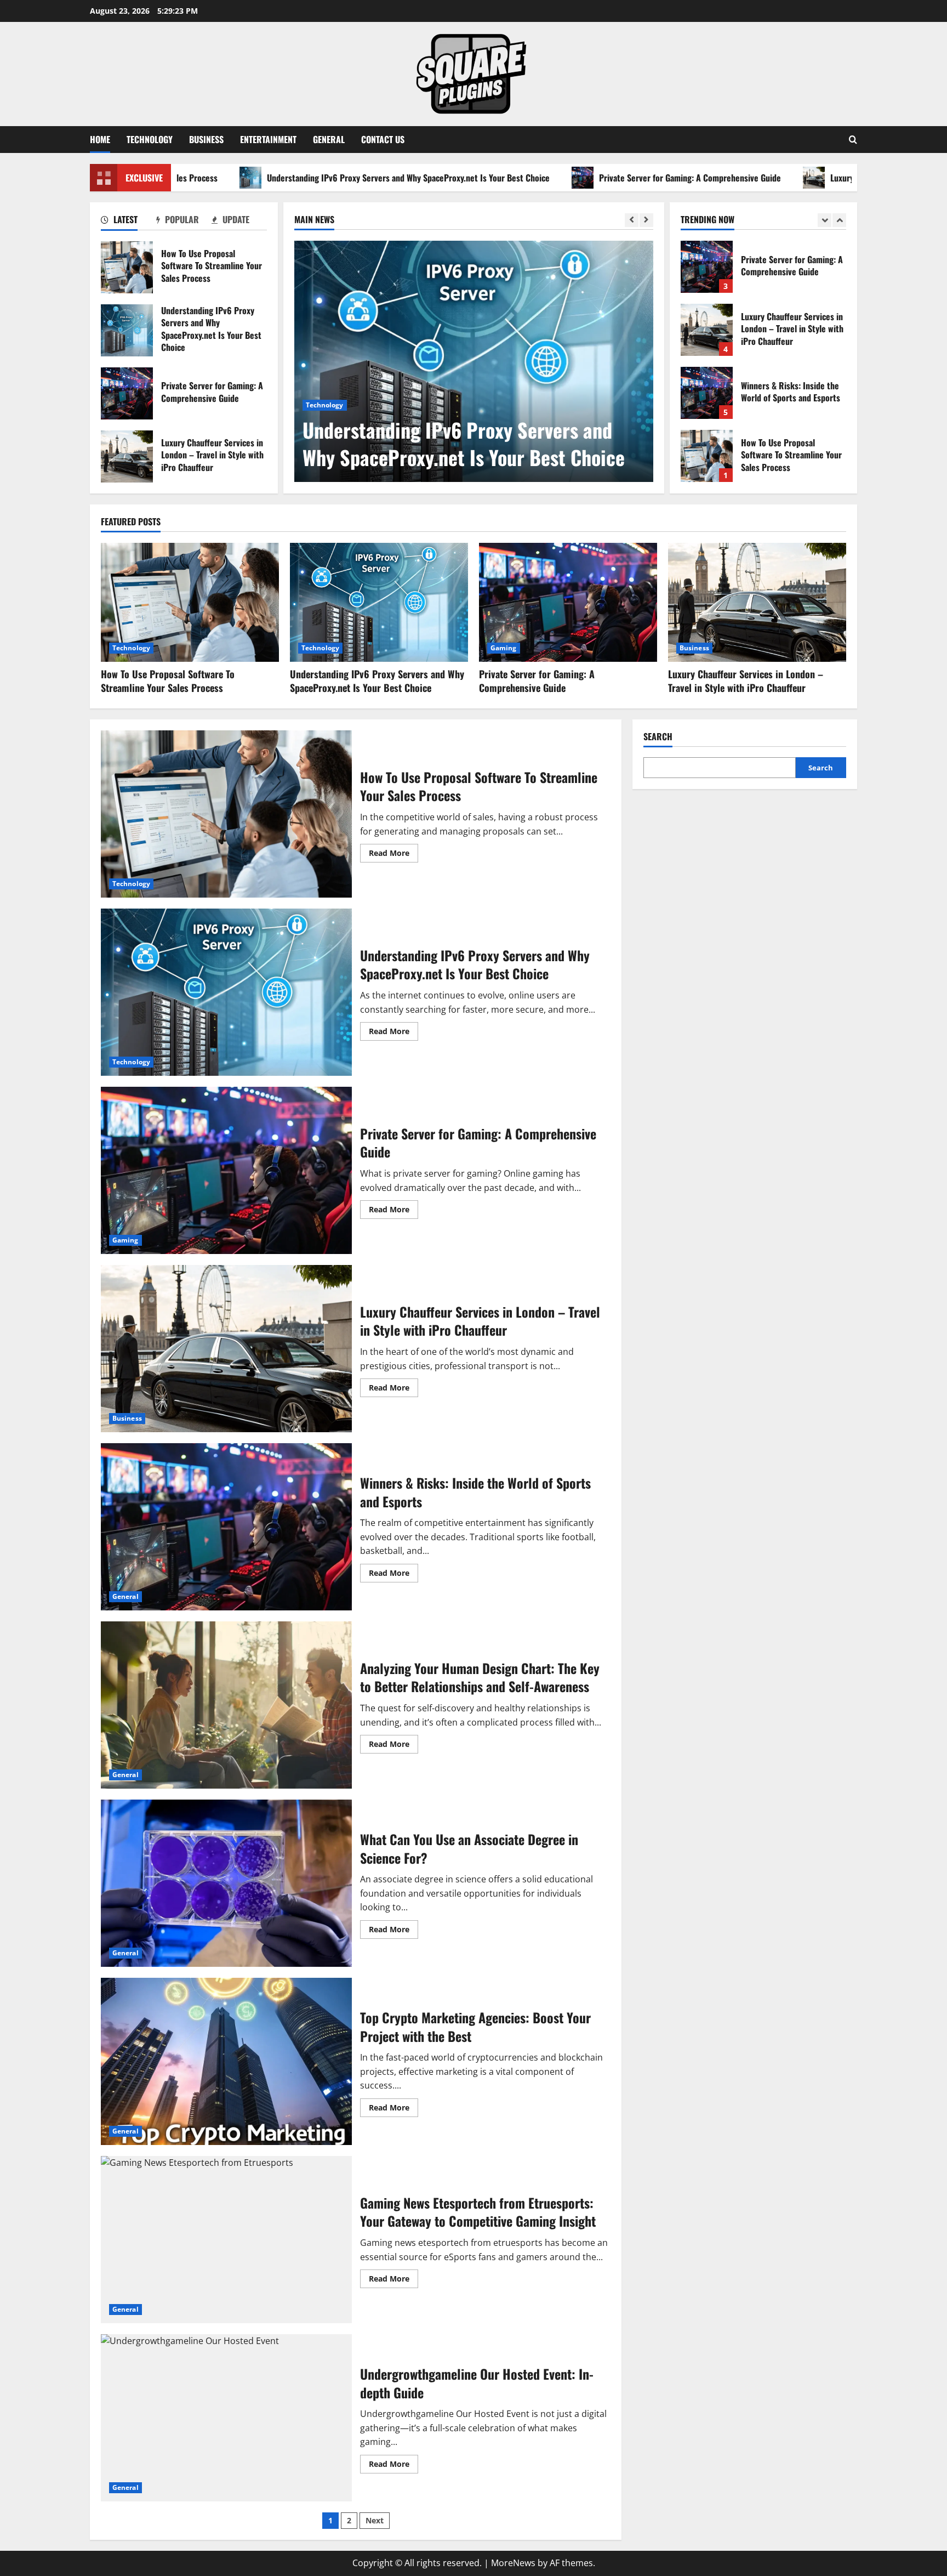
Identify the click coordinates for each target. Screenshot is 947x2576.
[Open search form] (853, 140)
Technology (150, 139)
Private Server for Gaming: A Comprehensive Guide (575, 178)
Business (206, 139)
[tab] (129, 222)
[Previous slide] (632, 220)
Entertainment (268, 139)
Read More (393, 855)
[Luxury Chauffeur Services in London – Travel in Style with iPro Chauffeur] (757, 602)
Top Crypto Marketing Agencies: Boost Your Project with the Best (226, 2061)
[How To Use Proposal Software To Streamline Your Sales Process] (190, 602)
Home (100, 139)
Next (375, 2520)
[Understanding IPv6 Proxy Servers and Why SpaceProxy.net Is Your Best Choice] (474, 361)
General (329, 139)
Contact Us (383, 139)
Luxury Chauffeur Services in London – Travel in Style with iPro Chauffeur (127, 456)
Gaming (504, 648)
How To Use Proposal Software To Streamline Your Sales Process (127, 267)
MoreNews (513, 2563)
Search (658, 737)
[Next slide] (646, 220)
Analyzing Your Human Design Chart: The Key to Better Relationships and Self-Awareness (226, 1705)
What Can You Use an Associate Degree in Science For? (226, 1883)
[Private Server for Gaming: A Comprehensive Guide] (568, 602)
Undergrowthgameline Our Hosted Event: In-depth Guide (226, 2418)
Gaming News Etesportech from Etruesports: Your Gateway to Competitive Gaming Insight (226, 2240)
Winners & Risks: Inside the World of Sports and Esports (707, 330)
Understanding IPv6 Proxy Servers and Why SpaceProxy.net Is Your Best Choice (294, 178)
